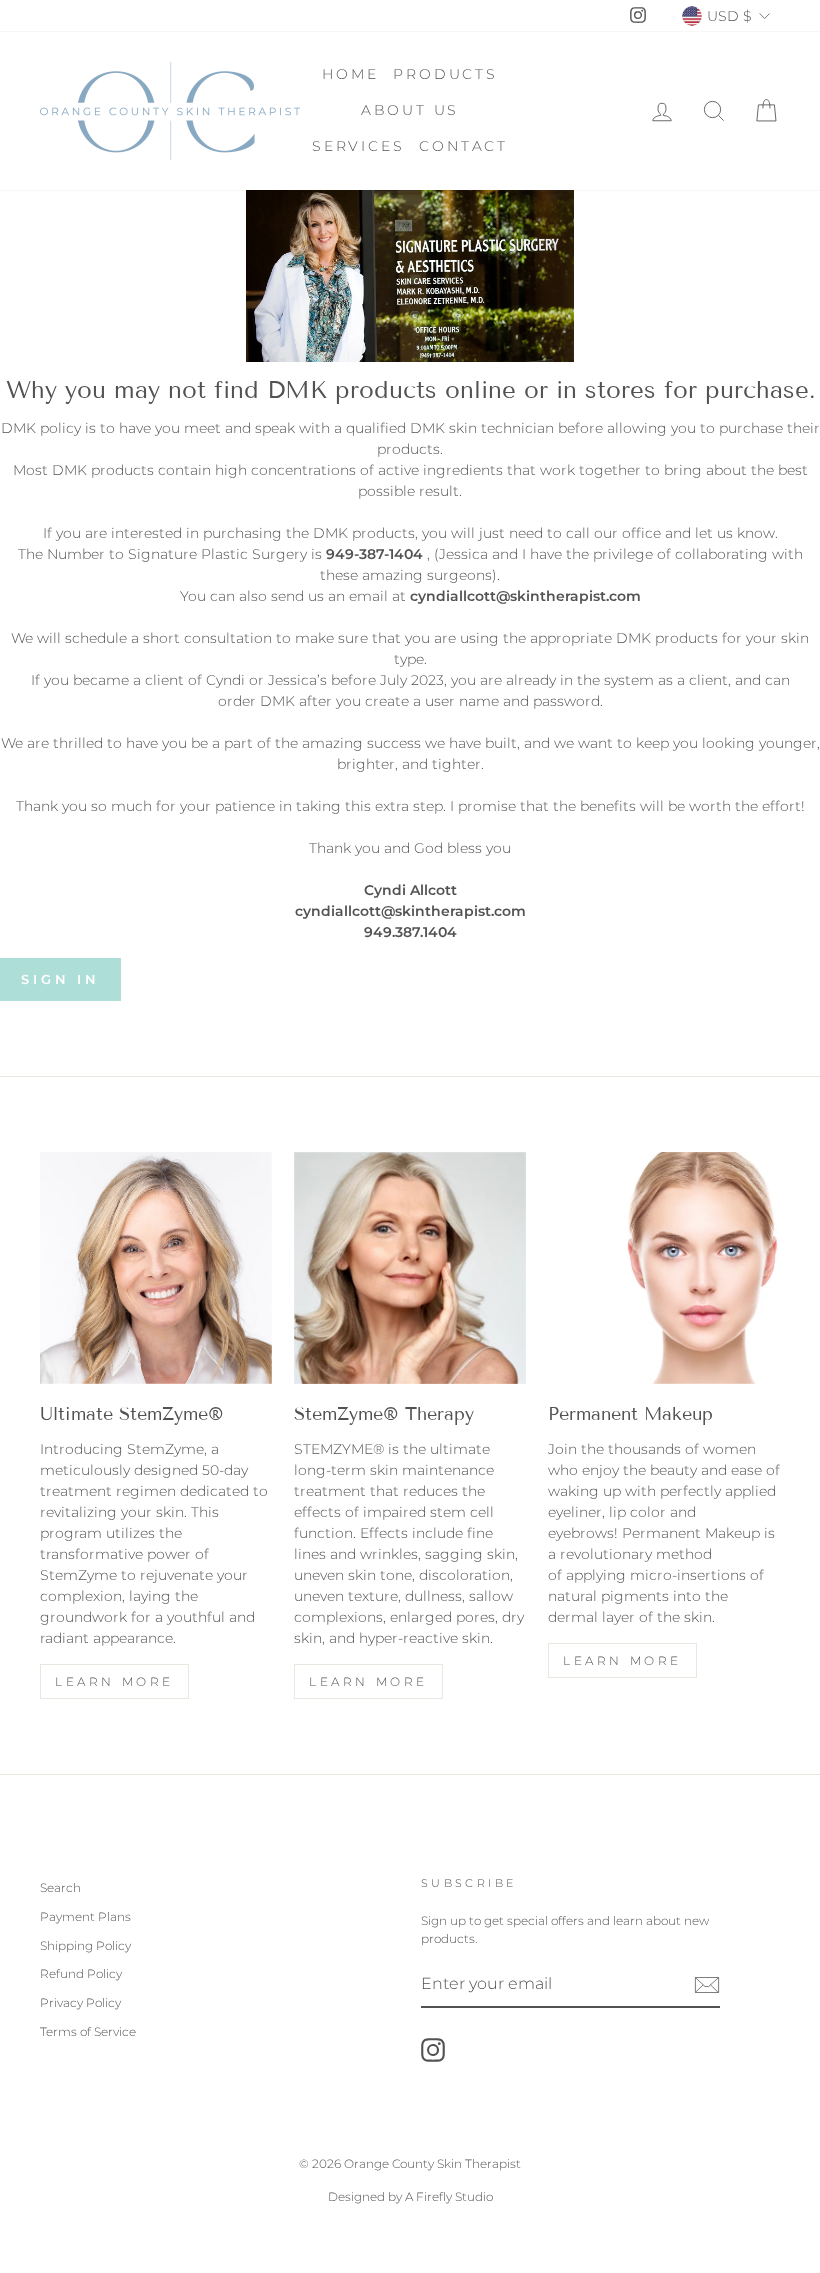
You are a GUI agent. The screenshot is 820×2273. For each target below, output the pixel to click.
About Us (410, 110)
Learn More (114, 1681)
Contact (463, 146)
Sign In (60, 979)
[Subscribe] (707, 1985)
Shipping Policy (85, 1945)
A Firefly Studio (447, 2196)
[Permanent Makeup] (664, 1268)
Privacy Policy (80, 2002)
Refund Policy (81, 1973)
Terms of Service (88, 2031)
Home (350, 74)
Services (358, 146)
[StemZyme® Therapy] (410, 1268)
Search (60, 1887)
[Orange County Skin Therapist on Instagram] (433, 2050)
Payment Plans (85, 1916)
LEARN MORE (368, 1681)
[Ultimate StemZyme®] (156, 1268)
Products (445, 74)
